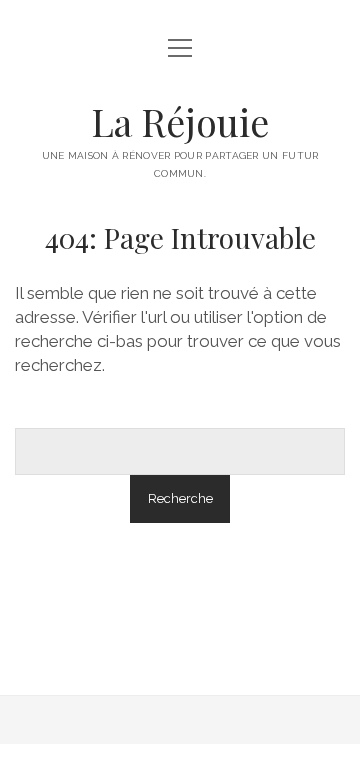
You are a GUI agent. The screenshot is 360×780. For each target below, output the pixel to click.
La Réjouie (180, 121)
